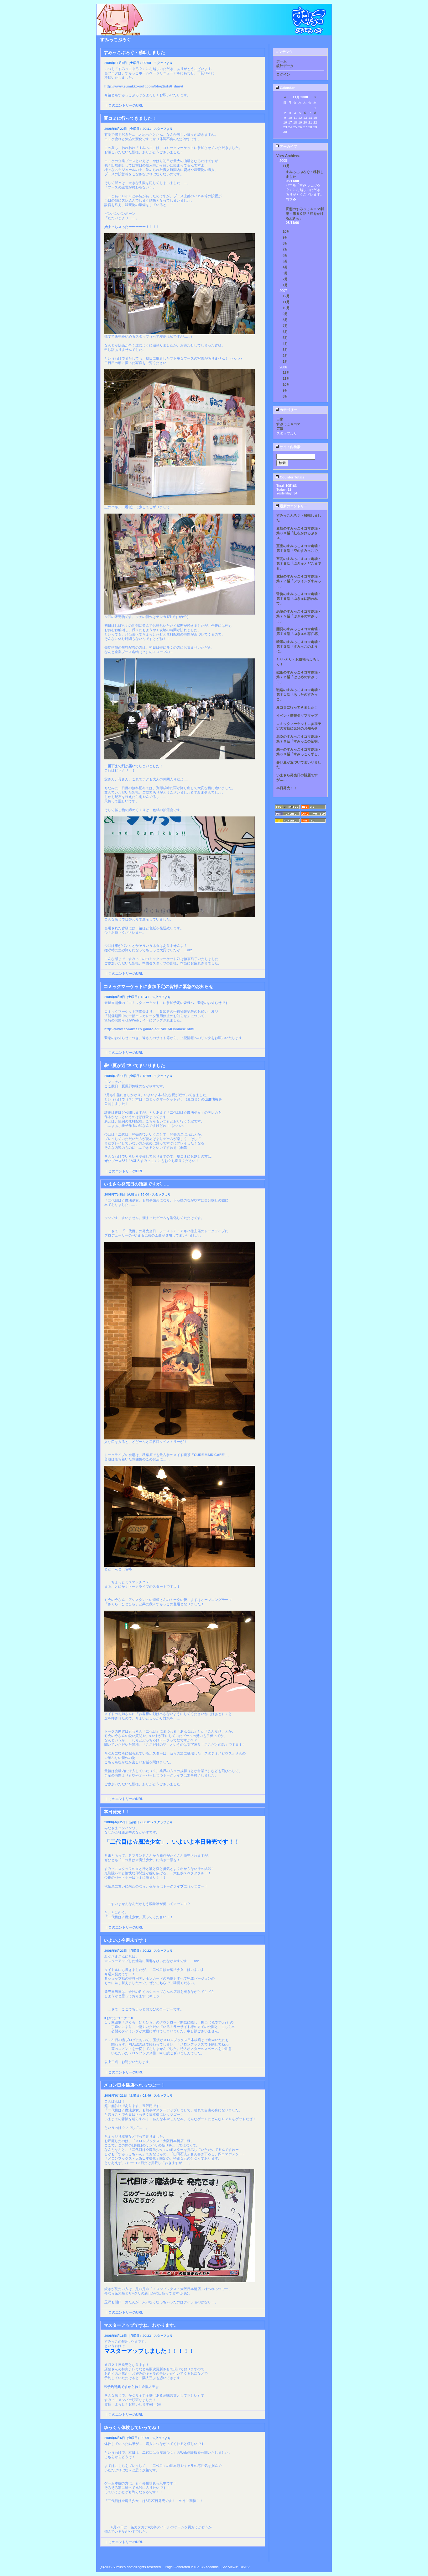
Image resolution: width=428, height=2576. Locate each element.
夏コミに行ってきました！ (297, 707)
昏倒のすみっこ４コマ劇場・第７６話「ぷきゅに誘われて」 (299, 599)
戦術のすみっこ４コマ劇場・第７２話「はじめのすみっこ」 (299, 677)
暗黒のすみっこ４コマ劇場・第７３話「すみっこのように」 (299, 647)
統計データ (285, 66)
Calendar (287, 88)
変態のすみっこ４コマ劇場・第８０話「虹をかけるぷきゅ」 (305, 214)
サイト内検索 (290, 447)
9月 (285, 237)
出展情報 (211, 1099)
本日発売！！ (287, 788)
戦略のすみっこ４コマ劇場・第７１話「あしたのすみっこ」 (299, 694)
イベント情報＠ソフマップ (297, 715)
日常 (280, 419)
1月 (285, 285)
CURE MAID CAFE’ (209, 1455)
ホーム (282, 61)
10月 (286, 231)
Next (261, 2556)
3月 (285, 273)
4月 (285, 267)
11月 (286, 166)
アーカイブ (288, 146)
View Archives (288, 156)
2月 (285, 279)
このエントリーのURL (126, 105)
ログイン (283, 74)
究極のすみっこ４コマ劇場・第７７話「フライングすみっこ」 (299, 581)
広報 (280, 429)
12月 (286, 296)
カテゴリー (288, 410)
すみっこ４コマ (288, 424)
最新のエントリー (293, 506)
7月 (285, 249)
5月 (285, 261)
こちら (161, 1983)
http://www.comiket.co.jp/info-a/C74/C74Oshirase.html (149, 1029)
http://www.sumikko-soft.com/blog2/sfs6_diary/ (144, 86)
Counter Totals (292, 477)
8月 (285, 243)
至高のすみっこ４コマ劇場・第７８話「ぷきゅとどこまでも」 (299, 563)
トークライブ (173, 1886)
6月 (285, 255)
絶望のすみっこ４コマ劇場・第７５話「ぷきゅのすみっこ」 (299, 616)
